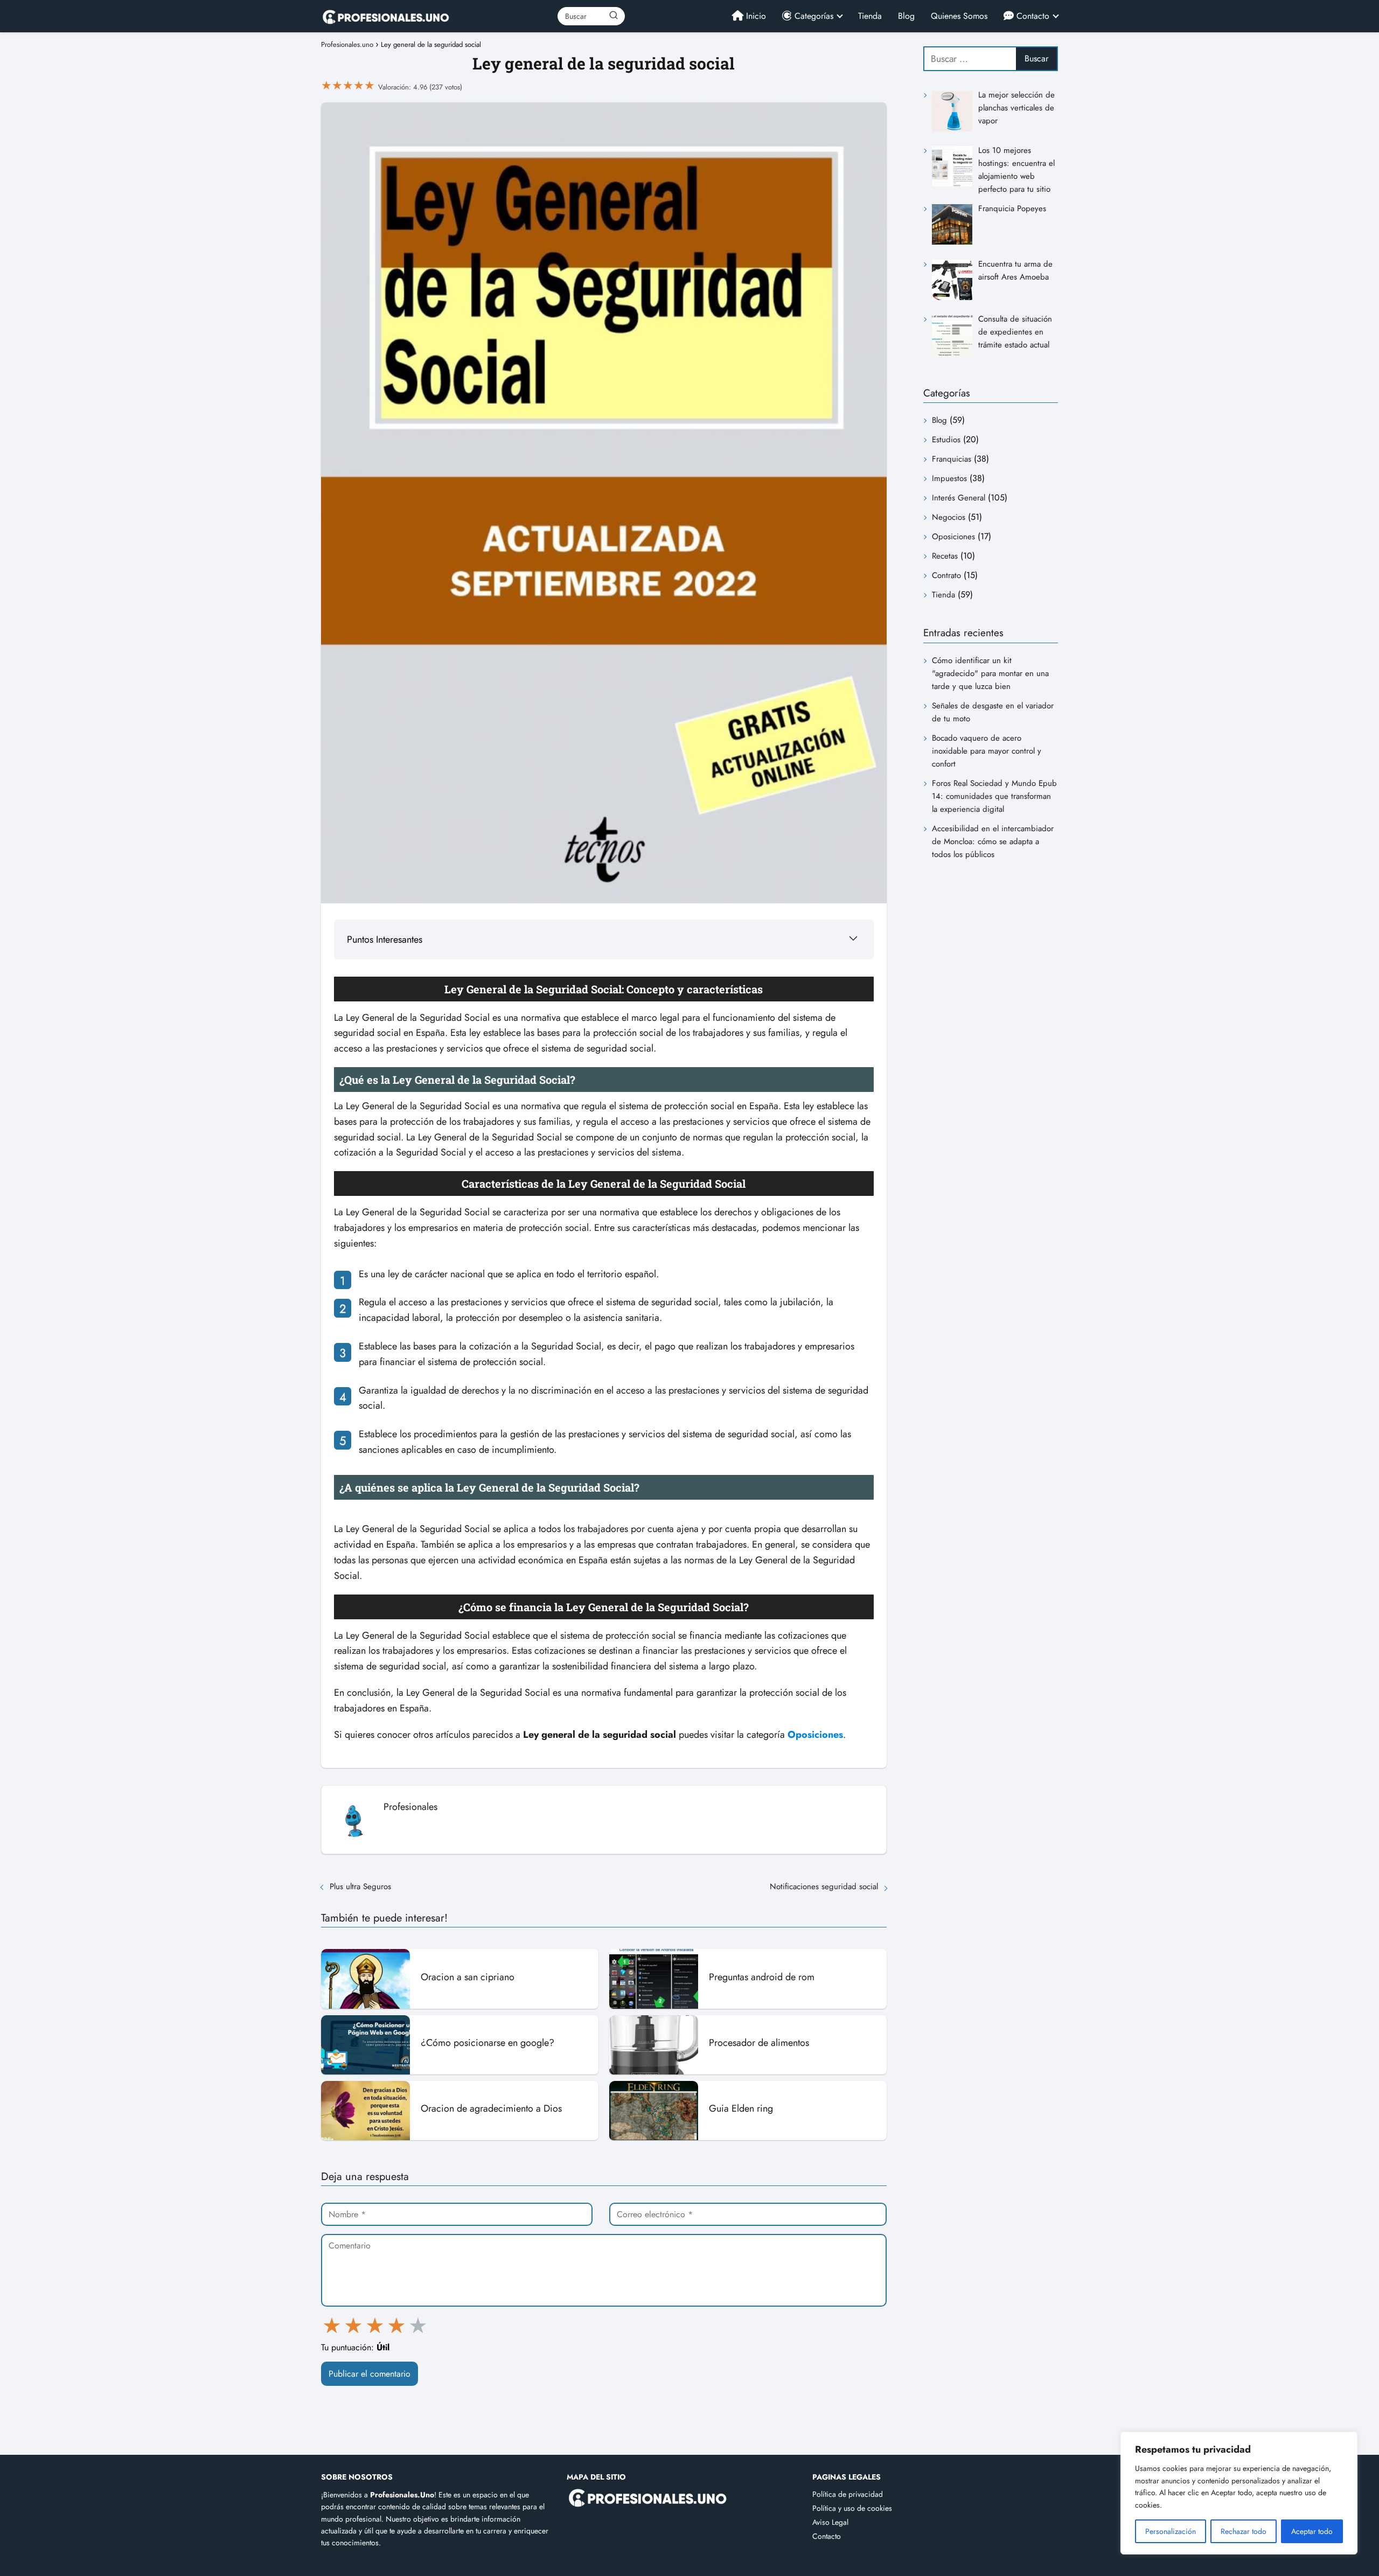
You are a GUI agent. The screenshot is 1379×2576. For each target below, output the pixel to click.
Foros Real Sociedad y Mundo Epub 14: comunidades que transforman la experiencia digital (994, 796)
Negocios (949, 517)
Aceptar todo (1312, 2531)
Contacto (827, 2536)
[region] (1239, 2493)
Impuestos (949, 478)
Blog (906, 16)
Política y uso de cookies (852, 2508)
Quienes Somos (959, 16)
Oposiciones (953, 537)
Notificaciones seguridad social (824, 1886)
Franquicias (952, 459)
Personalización (1171, 2531)
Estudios (946, 440)
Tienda (870, 16)
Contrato (946, 575)
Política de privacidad (848, 2494)
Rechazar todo (1244, 2531)
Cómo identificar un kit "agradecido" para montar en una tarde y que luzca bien (990, 673)
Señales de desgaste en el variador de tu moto (993, 712)
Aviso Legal (830, 2522)
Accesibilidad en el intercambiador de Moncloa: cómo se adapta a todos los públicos (993, 841)
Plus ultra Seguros (362, 1886)
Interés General (959, 498)
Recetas (945, 556)
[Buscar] (613, 16)
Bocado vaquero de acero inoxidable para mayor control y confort (987, 751)
